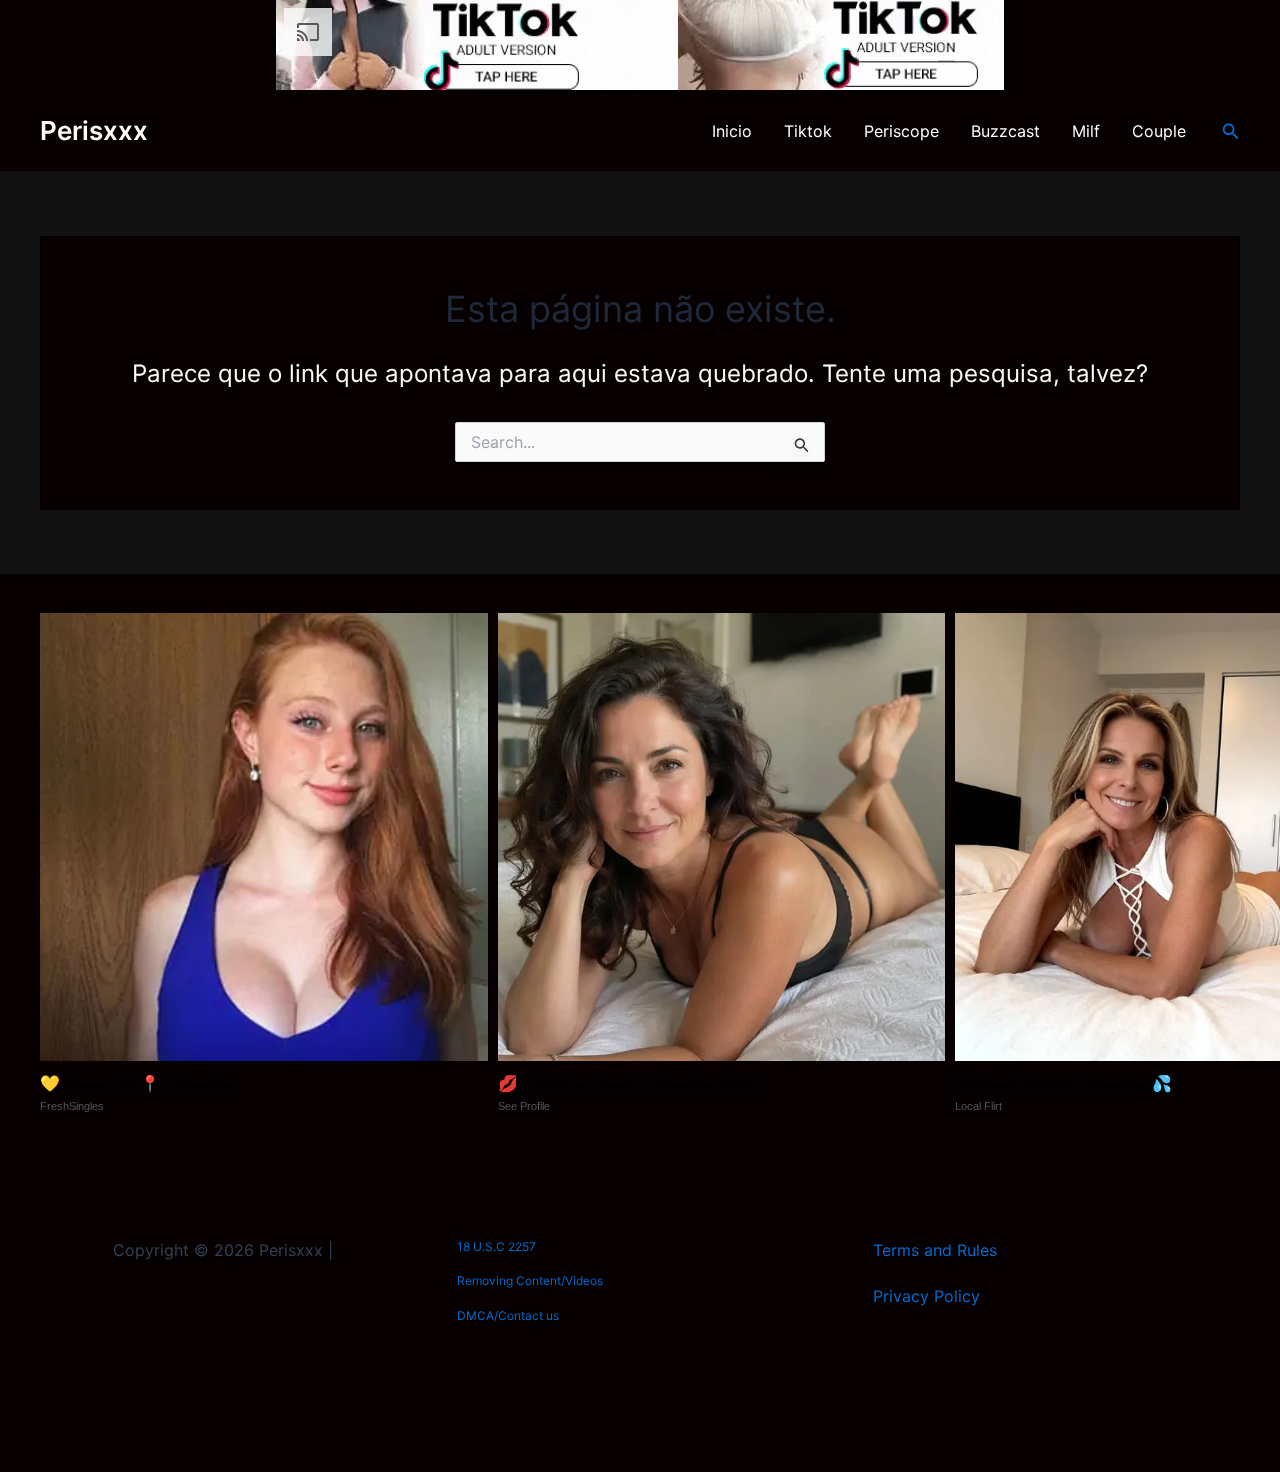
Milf (1086, 131)
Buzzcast (1005, 131)
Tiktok (808, 131)
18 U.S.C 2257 (496, 1246)
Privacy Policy (926, 1296)
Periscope (901, 131)
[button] (1231, 131)
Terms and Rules (935, 1250)
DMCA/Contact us (508, 1315)
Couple (1159, 131)
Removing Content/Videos (530, 1280)
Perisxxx (94, 130)
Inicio (732, 131)
